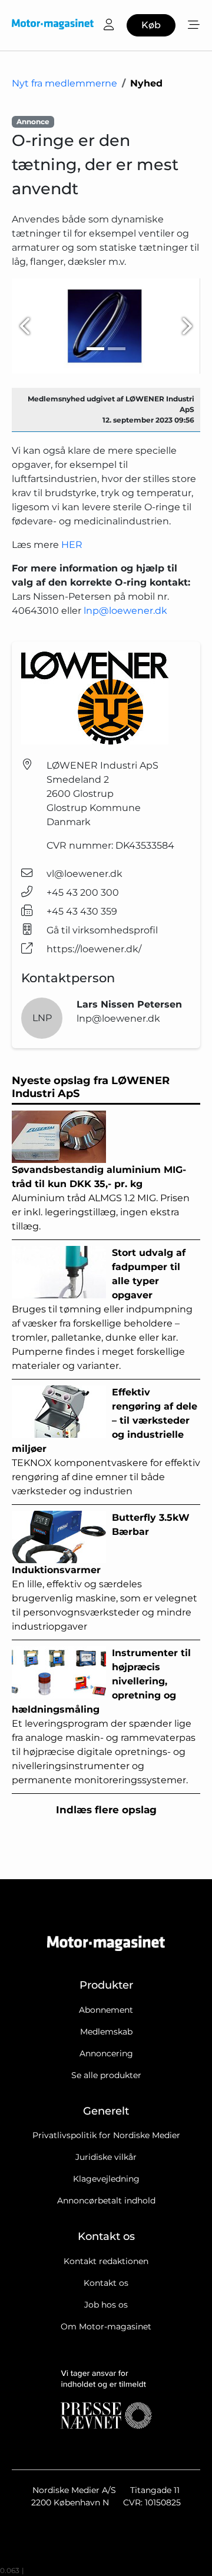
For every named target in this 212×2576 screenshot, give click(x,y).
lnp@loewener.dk (125, 611)
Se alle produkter (106, 2075)
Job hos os (106, 2305)
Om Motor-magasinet (106, 2326)
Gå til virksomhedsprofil (102, 930)
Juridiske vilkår (106, 2157)
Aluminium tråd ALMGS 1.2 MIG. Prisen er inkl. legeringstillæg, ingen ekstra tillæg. (101, 1198)
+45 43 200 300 (83, 893)
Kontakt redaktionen (106, 2261)
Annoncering (106, 2053)
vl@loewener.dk (85, 874)
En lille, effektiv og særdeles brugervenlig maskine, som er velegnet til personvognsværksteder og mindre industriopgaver (105, 1572)
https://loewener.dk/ (94, 949)
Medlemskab (106, 2032)
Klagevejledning (106, 2179)
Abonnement (106, 2010)
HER (72, 545)
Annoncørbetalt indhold (106, 2201)
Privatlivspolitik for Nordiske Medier (106, 2135)
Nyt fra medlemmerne (64, 83)
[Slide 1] (95, 349)
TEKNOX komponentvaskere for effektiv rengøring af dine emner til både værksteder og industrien (106, 1442)
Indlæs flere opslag (106, 1810)
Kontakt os (106, 2283)
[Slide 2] (117, 349)
